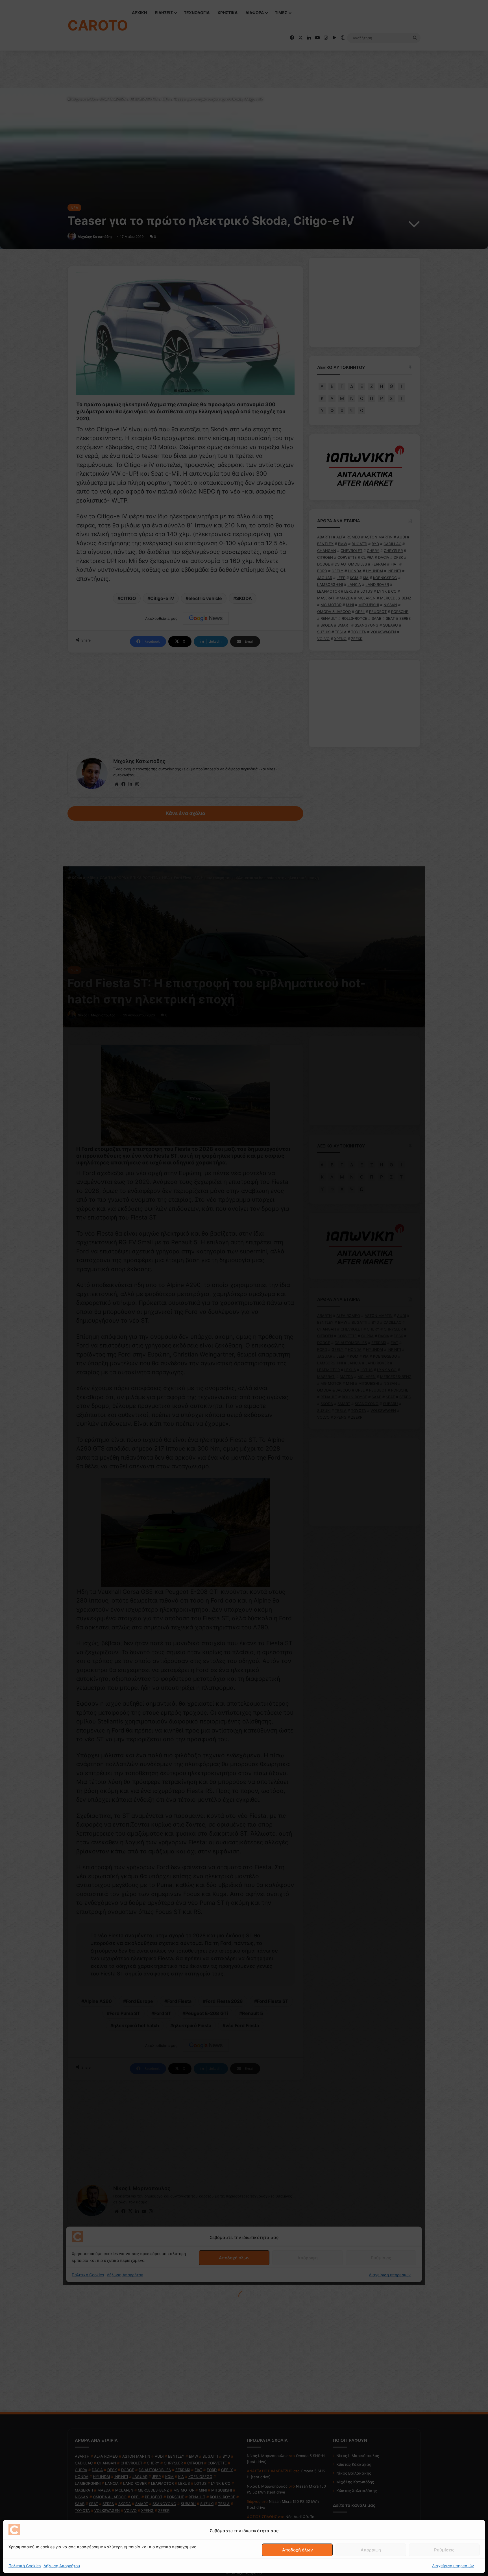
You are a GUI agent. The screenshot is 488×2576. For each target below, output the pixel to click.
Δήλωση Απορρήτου (62, 2566)
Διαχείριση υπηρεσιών (453, 2566)
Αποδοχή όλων (298, 2550)
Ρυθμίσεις (444, 2550)
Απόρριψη (371, 2550)
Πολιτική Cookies (25, 2566)
